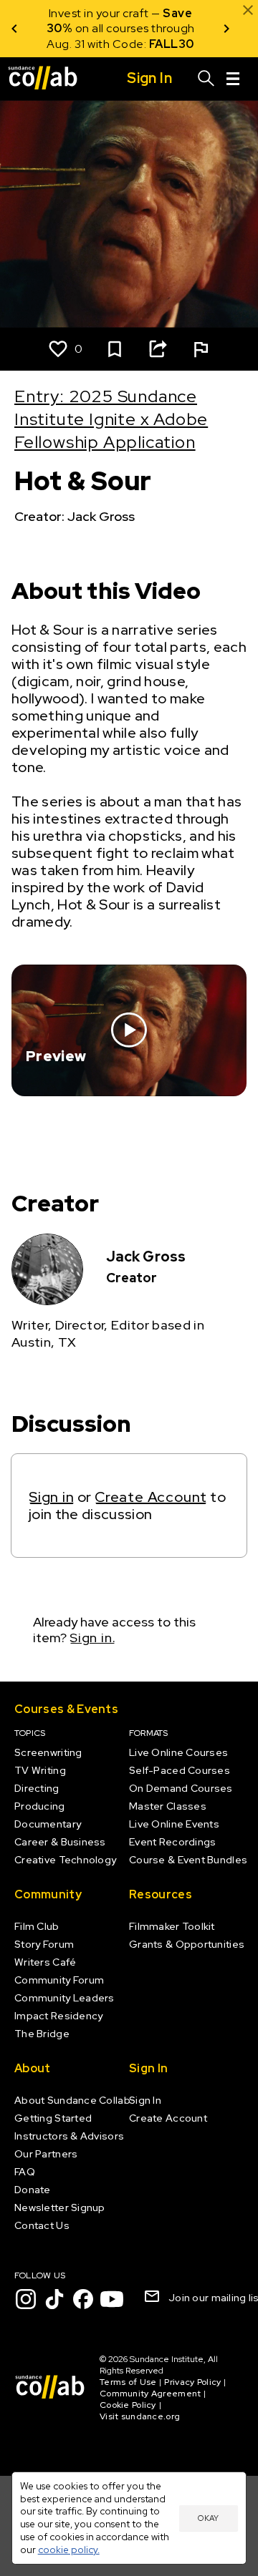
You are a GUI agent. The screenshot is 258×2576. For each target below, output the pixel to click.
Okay (208, 2518)
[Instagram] (26, 2299)
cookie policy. (69, 2550)
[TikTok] (54, 2299)
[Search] (206, 79)
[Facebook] (83, 2299)
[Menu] (233, 79)
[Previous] (14, 29)
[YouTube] (112, 2299)
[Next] (226, 29)
